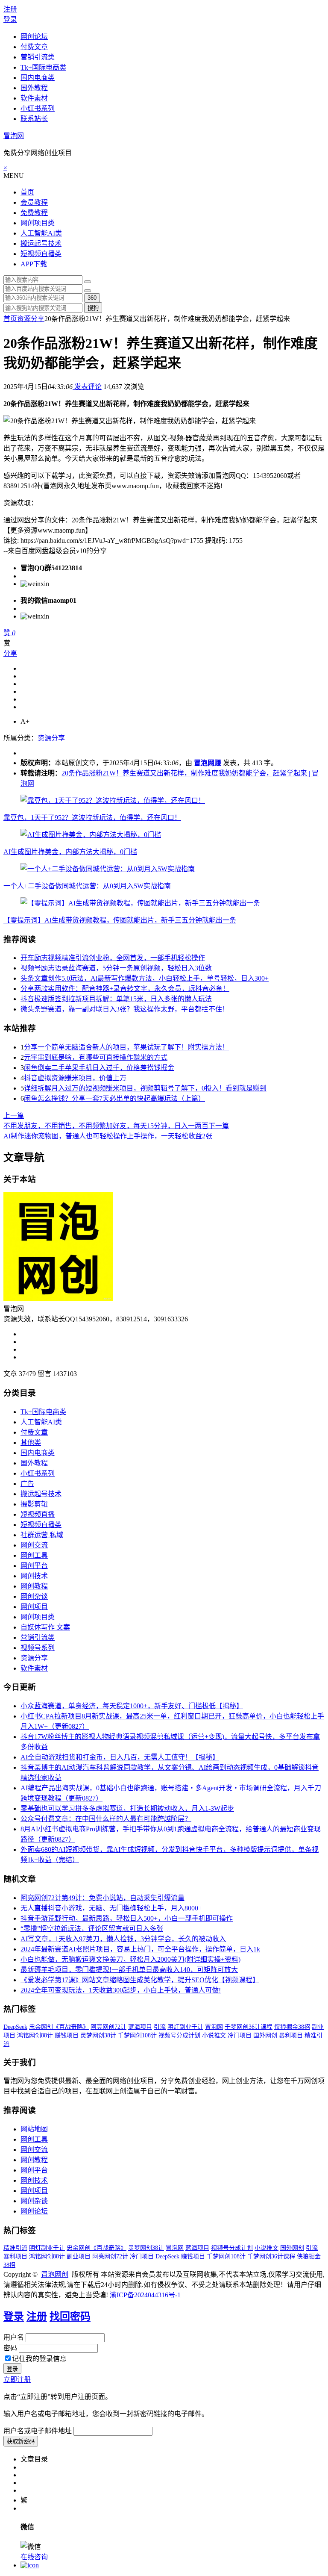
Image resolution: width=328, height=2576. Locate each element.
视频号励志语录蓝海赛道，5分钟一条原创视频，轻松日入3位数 (116, 968)
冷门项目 (240, 2035)
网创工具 (34, 1555)
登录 (10, 19)
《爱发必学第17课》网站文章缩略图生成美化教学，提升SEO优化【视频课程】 (140, 1980)
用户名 (14, 2337)
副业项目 (79, 2256)
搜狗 (93, 308)
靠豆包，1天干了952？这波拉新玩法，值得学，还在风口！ (92, 818)
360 (92, 298)
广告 (27, 1484)
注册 (10, 9)
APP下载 (34, 264)
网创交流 (34, 1545)
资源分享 (31, 319)
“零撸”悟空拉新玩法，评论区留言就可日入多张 (92, 1929)
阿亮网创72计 (108, 2027)
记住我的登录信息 (39, 2359)
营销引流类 (38, 57)
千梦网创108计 (137, 2035)
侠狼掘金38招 (292, 2027)
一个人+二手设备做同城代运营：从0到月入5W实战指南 (87, 886)
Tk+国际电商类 (43, 67)
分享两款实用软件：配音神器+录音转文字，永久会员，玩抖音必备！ (125, 989)
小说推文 (214, 2035)
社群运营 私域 (42, 1535)
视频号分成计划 (179, 2035)
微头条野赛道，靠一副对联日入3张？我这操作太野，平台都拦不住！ (125, 1009)
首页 (27, 192)
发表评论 (87, 387)
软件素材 (34, 98)
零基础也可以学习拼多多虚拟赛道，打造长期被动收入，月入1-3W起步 (127, 1808)
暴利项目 (291, 2035)
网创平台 (34, 1566)
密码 (10, 2348)
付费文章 (34, 47)
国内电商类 (38, 78)
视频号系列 (38, 1648)
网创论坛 (34, 37)
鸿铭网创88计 (35, 2035)
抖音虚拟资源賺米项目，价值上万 (75, 1078)
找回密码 (70, 2317)
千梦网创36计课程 (249, 2027)
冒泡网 (14, 136)
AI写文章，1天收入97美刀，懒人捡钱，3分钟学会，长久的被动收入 (123, 1939)
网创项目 (34, 1607)
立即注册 (17, 2380)
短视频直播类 (41, 254)
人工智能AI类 (41, 233)
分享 (10, 653)
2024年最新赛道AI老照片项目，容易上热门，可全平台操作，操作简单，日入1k (140, 1949)
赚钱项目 (67, 2035)
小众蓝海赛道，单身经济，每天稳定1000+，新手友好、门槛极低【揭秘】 (132, 1706)
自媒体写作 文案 (45, 1627)
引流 (160, 2027)
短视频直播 (38, 1514)
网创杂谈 (34, 1596)
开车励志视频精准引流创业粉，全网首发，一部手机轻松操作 (113, 958)
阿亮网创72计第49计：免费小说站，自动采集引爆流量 (102, 1898)
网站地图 (34, 2129)
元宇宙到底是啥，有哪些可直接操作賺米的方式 (96, 1057)
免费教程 (34, 213)
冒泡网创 (55, 2274)
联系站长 (34, 119)
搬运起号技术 (41, 243)
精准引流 (15, 2248)
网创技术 (34, 1576)
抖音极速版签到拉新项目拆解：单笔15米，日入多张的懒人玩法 (116, 999)
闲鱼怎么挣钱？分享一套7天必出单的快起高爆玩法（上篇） (114, 1098)
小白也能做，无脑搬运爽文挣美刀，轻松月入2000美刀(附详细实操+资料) (130, 1959)
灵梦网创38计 (98, 2035)
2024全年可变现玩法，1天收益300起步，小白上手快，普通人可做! (121, 1990)
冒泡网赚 (208, 763)
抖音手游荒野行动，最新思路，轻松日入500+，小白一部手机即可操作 (127, 1918)
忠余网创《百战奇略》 (59, 2027)
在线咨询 (34, 2557)
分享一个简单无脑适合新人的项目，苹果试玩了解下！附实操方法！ (126, 1047)
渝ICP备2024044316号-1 (145, 2295)
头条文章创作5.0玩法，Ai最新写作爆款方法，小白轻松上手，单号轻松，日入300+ (145, 978)
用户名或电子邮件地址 (38, 2431)
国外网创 (265, 2035)
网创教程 (34, 1586)
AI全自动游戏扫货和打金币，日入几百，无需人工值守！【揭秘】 (120, 1757)
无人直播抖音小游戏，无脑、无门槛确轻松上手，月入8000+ (111, 1908)
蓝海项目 (140, 2027)
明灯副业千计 (185, 2027)
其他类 (31, 1443)
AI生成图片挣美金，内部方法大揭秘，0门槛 (70, 852)
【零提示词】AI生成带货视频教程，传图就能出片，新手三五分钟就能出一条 (120, 920)
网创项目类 (38, 223)
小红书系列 (38, 108)
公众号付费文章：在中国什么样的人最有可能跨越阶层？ (106, 1819)
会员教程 (34, 202)
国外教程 (34, 88)
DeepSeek (15, 2027)
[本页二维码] (30, 2565)
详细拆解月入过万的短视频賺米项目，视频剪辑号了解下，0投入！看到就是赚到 (145, 1088)
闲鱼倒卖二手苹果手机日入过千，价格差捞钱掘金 (99, 1068)
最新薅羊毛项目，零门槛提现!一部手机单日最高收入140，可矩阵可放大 (129, 1970)
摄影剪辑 (34, 1504)
